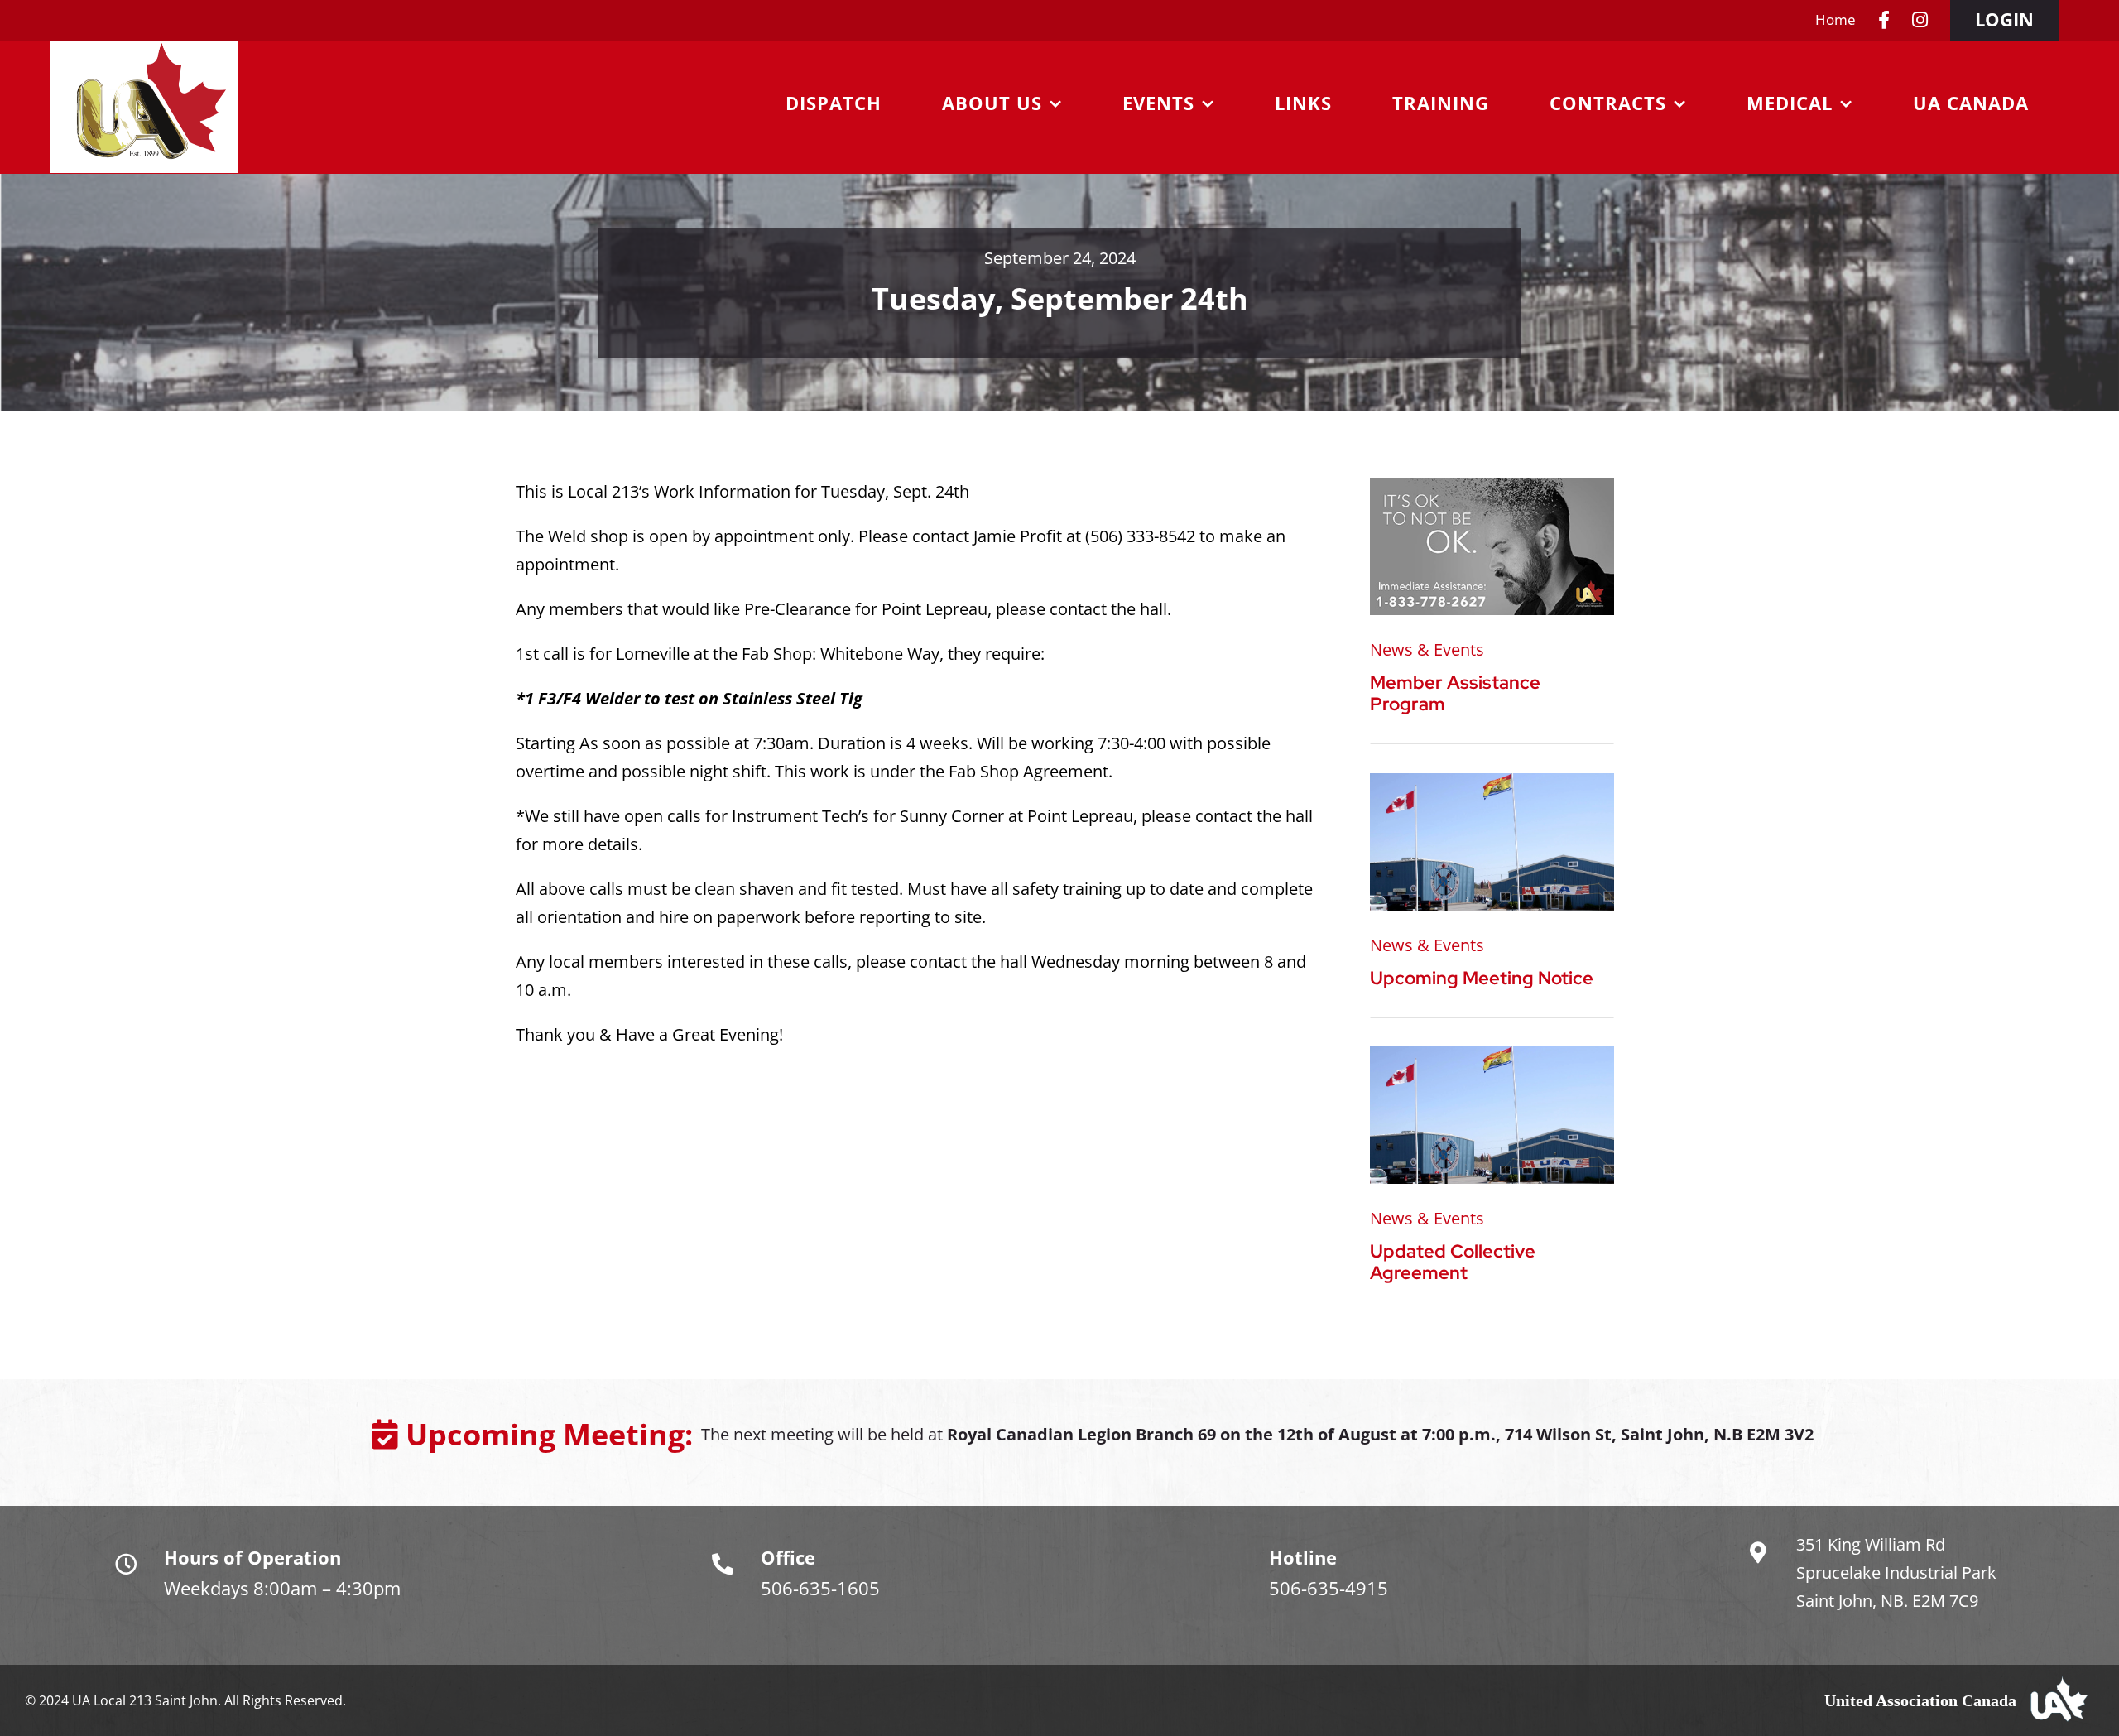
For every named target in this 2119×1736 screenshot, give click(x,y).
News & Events (1427, 649)
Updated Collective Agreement (1453, 1262)
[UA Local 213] (1492, 781)
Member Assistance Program (1455, 693)
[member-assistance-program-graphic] (1492, 486)
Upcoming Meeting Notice (1482, 978)
